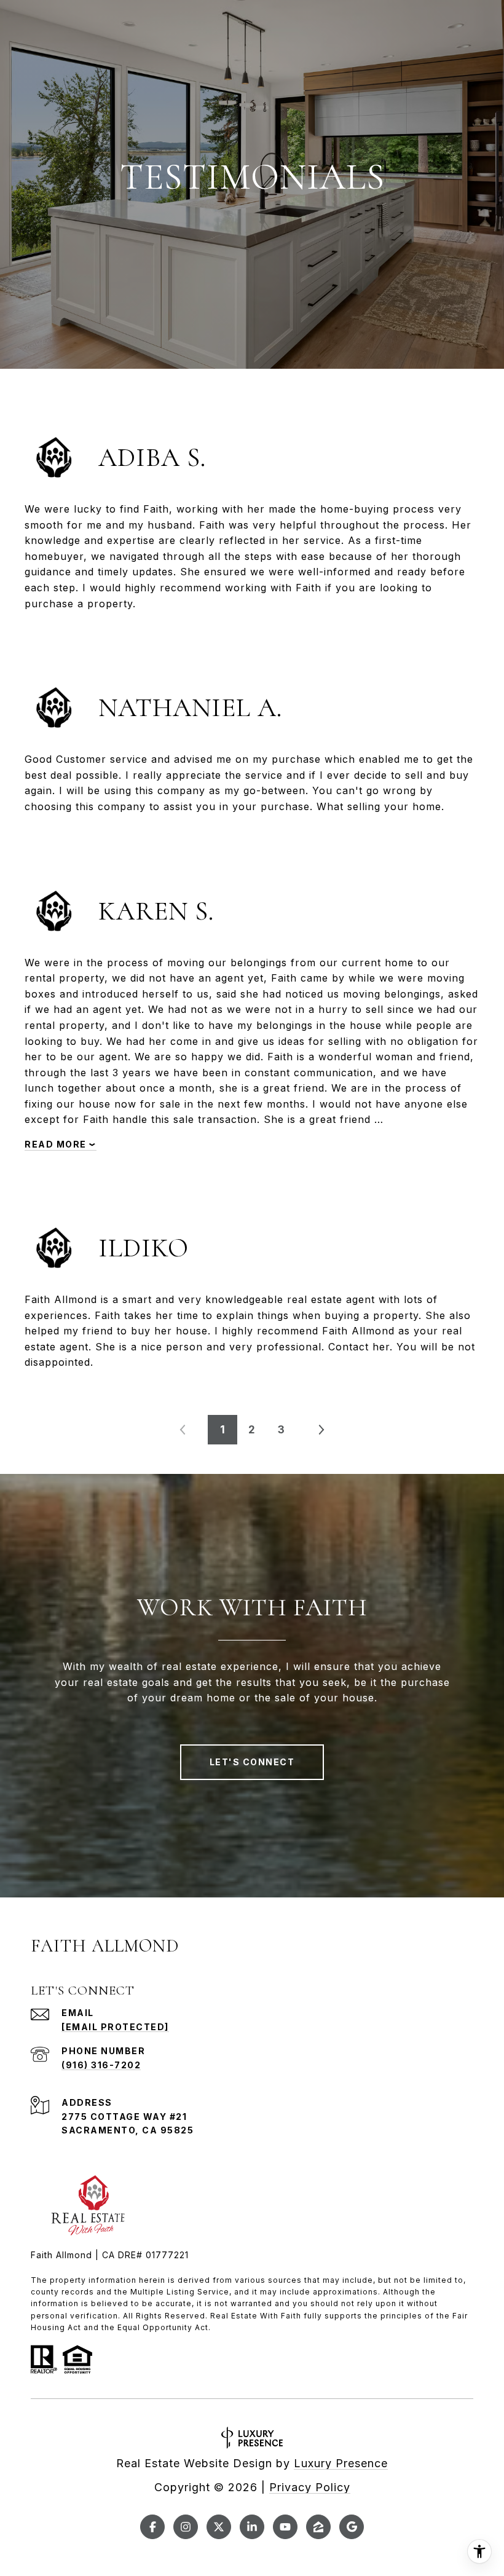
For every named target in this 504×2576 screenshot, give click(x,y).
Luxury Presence (341, 2463)
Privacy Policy (310, 2487)
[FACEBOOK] (152, 2527)
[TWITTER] (219, 2527)
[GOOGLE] (352, 2527)
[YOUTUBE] (285, 2527)
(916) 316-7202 (101, 2065)
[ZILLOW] (318, 2527)
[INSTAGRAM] (186, 2527)
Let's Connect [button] (252, 1762)
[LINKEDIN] (252, 2527)
